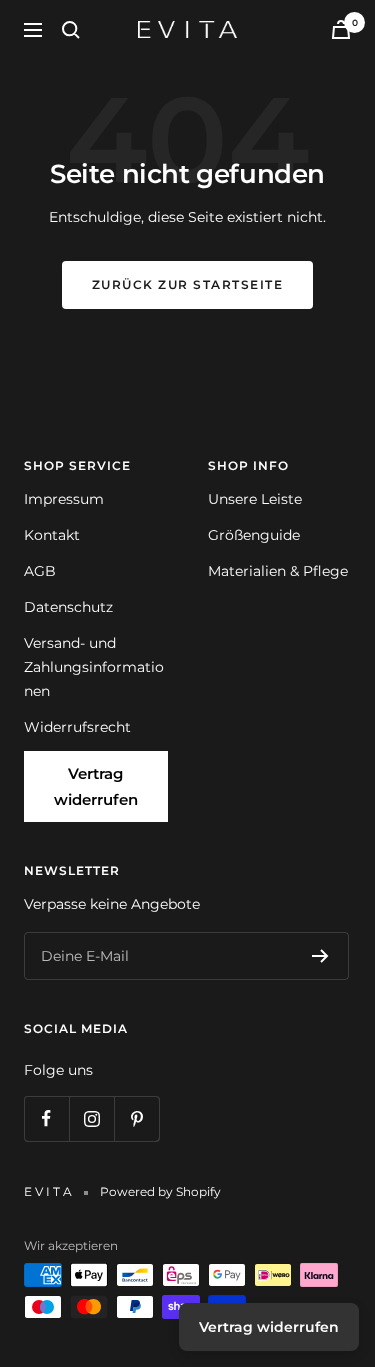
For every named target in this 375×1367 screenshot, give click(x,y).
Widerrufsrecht (77, 727)
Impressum (64, 499)
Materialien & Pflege (278, 571)
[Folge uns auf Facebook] (46, 1118)
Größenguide (254, 535)
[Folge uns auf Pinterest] (136, 1118)
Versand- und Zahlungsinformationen (94, 667)
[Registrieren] (320, 956)
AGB (40, 571)
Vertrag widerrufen (96, 786)
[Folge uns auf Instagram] (91, 1118)
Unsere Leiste (255, 499)
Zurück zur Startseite (188, 284)
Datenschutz (68, 607)
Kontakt (52, 535)
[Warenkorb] (341, 29)
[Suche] (71, 30)
